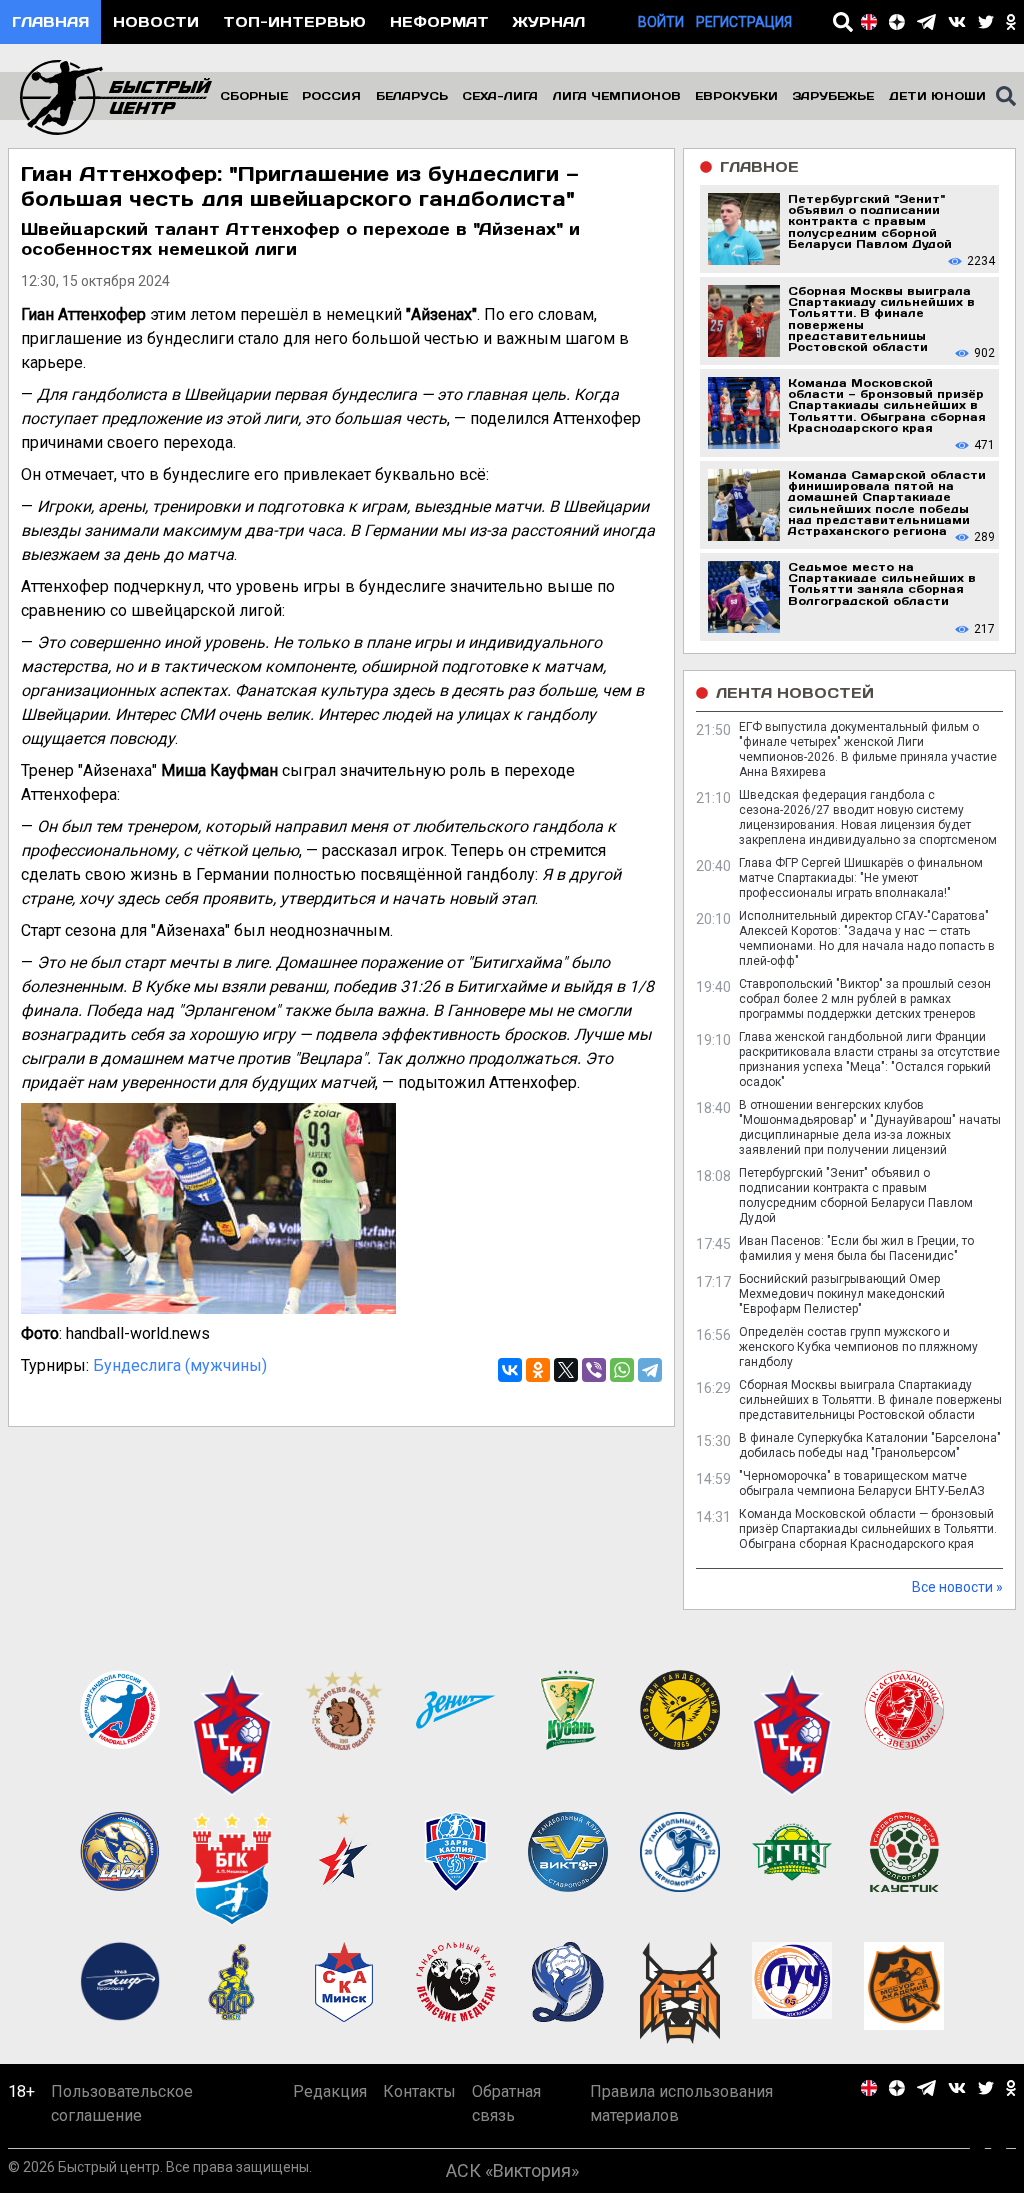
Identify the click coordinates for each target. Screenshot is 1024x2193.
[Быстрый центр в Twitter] (986, 22)
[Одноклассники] (538, 1370)
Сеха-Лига (500, 95)
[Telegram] (650, 1370)
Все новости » (957, 1587)
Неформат (439, 21)
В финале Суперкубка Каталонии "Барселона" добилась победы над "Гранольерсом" (870, 1445)
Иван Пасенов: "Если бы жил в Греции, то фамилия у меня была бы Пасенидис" (856, 1248)
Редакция (330, 2091)
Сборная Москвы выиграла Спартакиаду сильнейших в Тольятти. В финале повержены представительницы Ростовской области (870, 1400)
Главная (50, 21)
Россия (331, 95)
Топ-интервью (294, 21)
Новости (156, 21)
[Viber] (594, 1370)
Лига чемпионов (617, 95)
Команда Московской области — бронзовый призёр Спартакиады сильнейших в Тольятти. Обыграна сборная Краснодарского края (868, 1529)
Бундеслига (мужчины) (180, 1365)
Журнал (549, 21)
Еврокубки (736, 95)
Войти (661, 22)
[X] (566, 1370)
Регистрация (744, 22)
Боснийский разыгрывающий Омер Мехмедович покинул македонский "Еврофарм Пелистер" (842, 1294)
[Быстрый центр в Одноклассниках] (1011, 22)
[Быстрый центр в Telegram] (926, 22)
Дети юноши (937, 95)
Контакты (419, 2091)
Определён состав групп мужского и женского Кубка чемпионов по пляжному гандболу (858, 1347)
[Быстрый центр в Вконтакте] (957, 22)
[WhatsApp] (622, 1370)
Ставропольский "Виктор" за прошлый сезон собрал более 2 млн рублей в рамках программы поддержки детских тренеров (865, 999)
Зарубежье (833, 95)
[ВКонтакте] (510, 1370)
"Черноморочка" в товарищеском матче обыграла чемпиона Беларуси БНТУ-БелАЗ (862, 1483)
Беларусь (412, 95)
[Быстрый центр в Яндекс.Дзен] (897, 22)
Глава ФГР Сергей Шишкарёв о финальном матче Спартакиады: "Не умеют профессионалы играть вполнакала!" (861, 878)
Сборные (254, 95)
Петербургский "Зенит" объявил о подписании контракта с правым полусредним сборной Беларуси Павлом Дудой (856, 1195)
